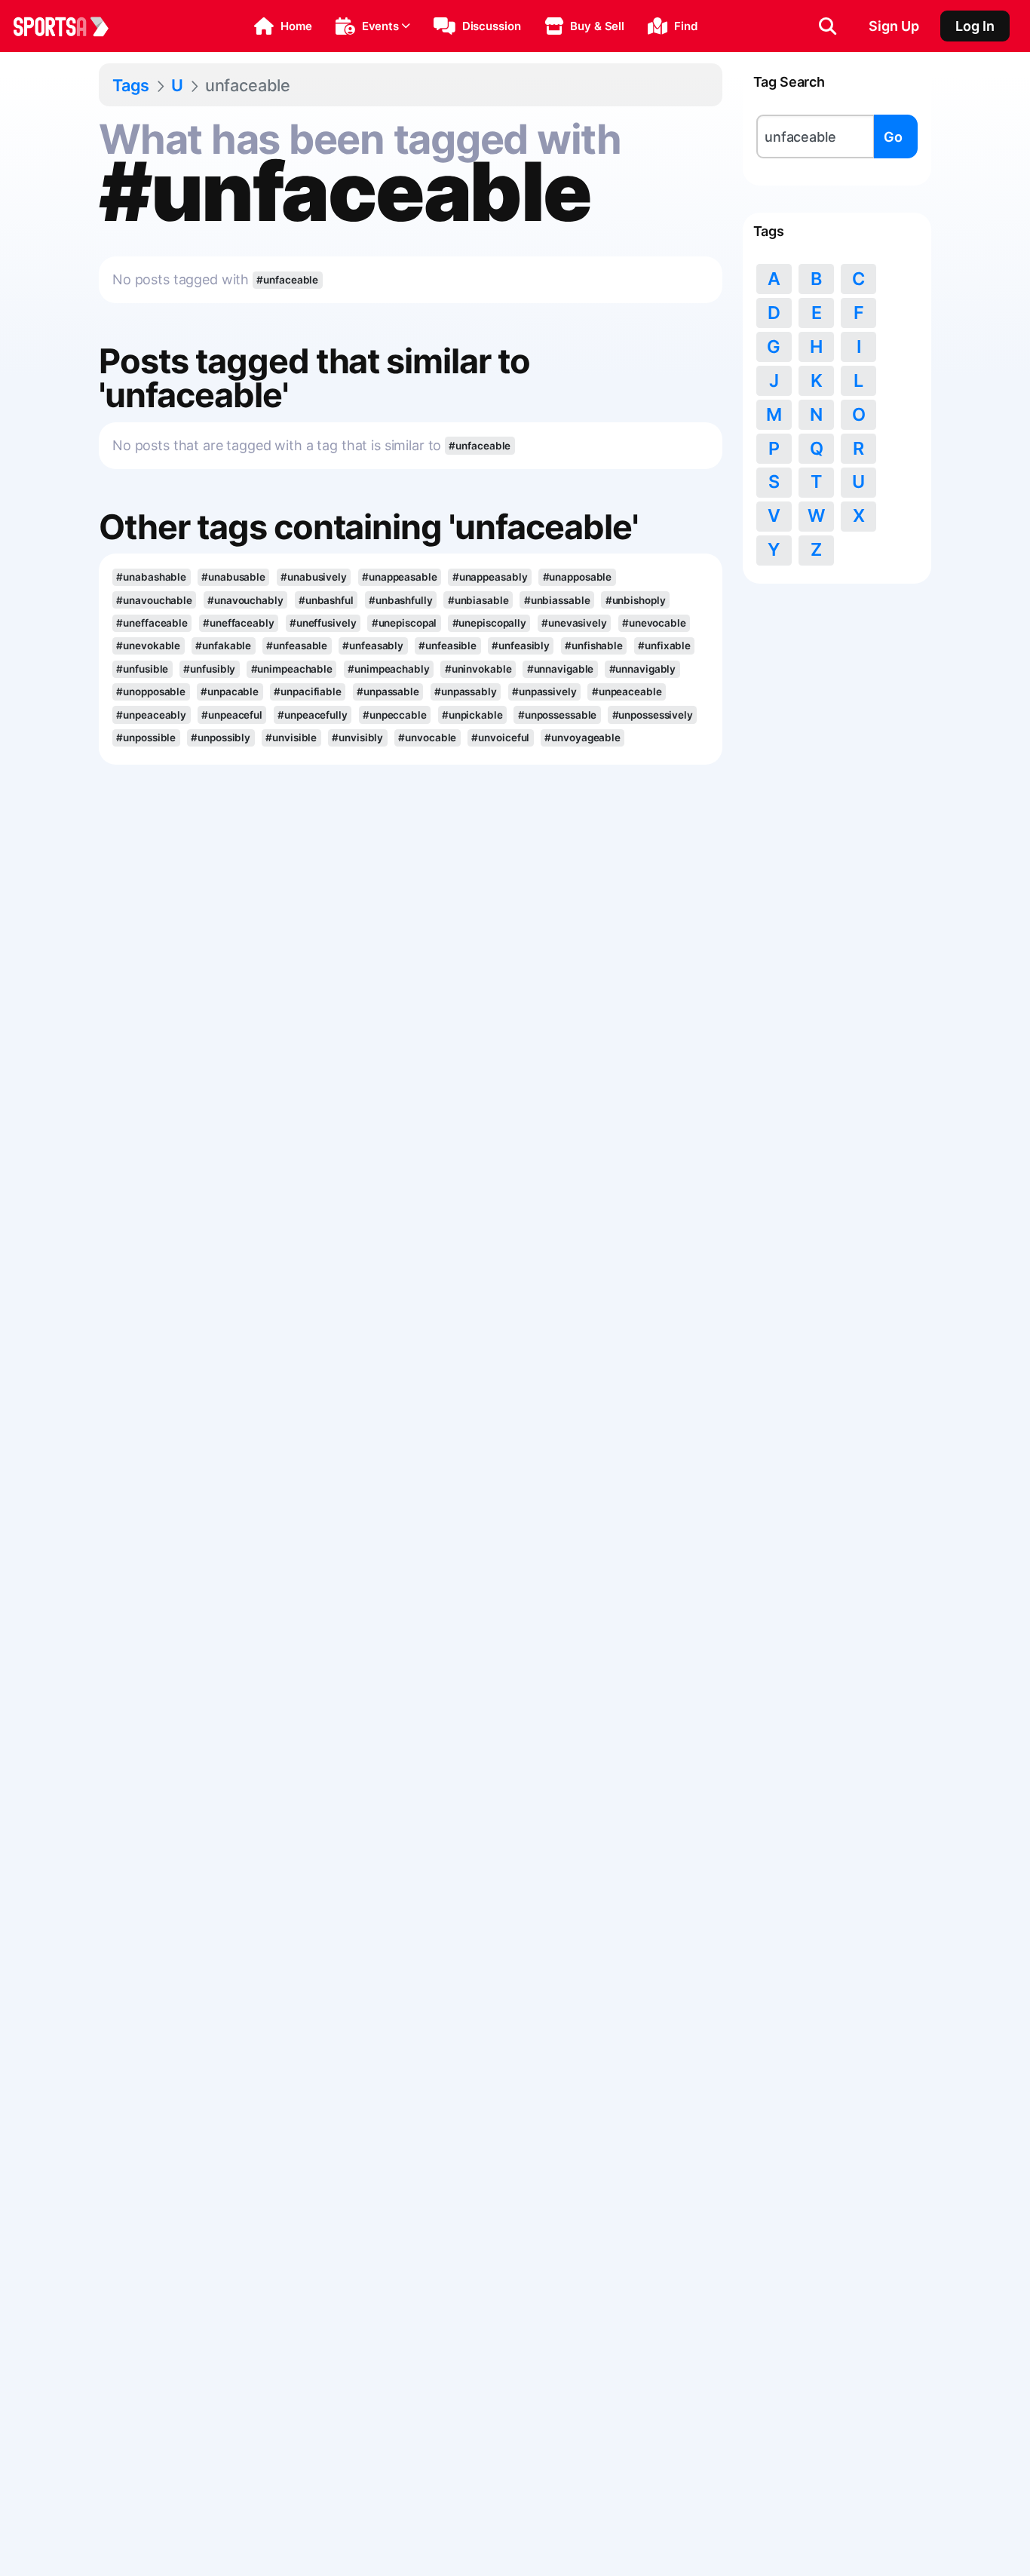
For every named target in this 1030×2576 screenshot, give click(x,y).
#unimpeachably (389, 669)
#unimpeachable (292, 669)
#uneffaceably (239, 623)
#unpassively (544, 692)
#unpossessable (558, 715)
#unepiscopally (490, 623)
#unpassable (388, 692)
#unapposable (578, 577)
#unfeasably (373, 646)
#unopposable (151, 692)
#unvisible (291, 738)
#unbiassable (557, 600)
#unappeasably (490, 577)
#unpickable (472, 715)
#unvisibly (357, 738)
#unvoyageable (582, 738)
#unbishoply (636, 600)
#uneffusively (323, 623)
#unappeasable (400, 577)
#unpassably (466, 692)
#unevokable (148, 646)
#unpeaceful (232, 715)
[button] (283, 26)
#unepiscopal (405, 623)
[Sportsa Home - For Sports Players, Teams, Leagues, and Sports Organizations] (70, 26)
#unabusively (314, 577)
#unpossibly (221, 738)
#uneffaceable (152, 623)
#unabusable (233, 577)
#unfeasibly (521, 646)
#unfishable (594, 646)
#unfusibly (209, 669)
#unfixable (664, 646)
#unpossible (146, 738)
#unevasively (574, 623)
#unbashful (326, 600)
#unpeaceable (627, 692)
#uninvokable (478, 669)
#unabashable (151, 577)
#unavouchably (245, 600)
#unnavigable (561, 669)
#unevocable (654, 623)
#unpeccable (395, 715)
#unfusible (142, 669)
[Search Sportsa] (828, 26)
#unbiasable (478, 600)
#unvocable (427, 738)
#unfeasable (297, 646)
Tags (131, 85)
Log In (975, 26)
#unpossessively (653, 715)
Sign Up (894, 26)
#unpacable (230, 692)
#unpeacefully (313, 715)
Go (893, 137)
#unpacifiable (308, 692)
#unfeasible (448, 646)
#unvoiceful (500, 738)
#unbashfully (401, 600)
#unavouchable (154, 600)
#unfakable (223, 646)
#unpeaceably (151, 715)
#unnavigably (643, 669)
